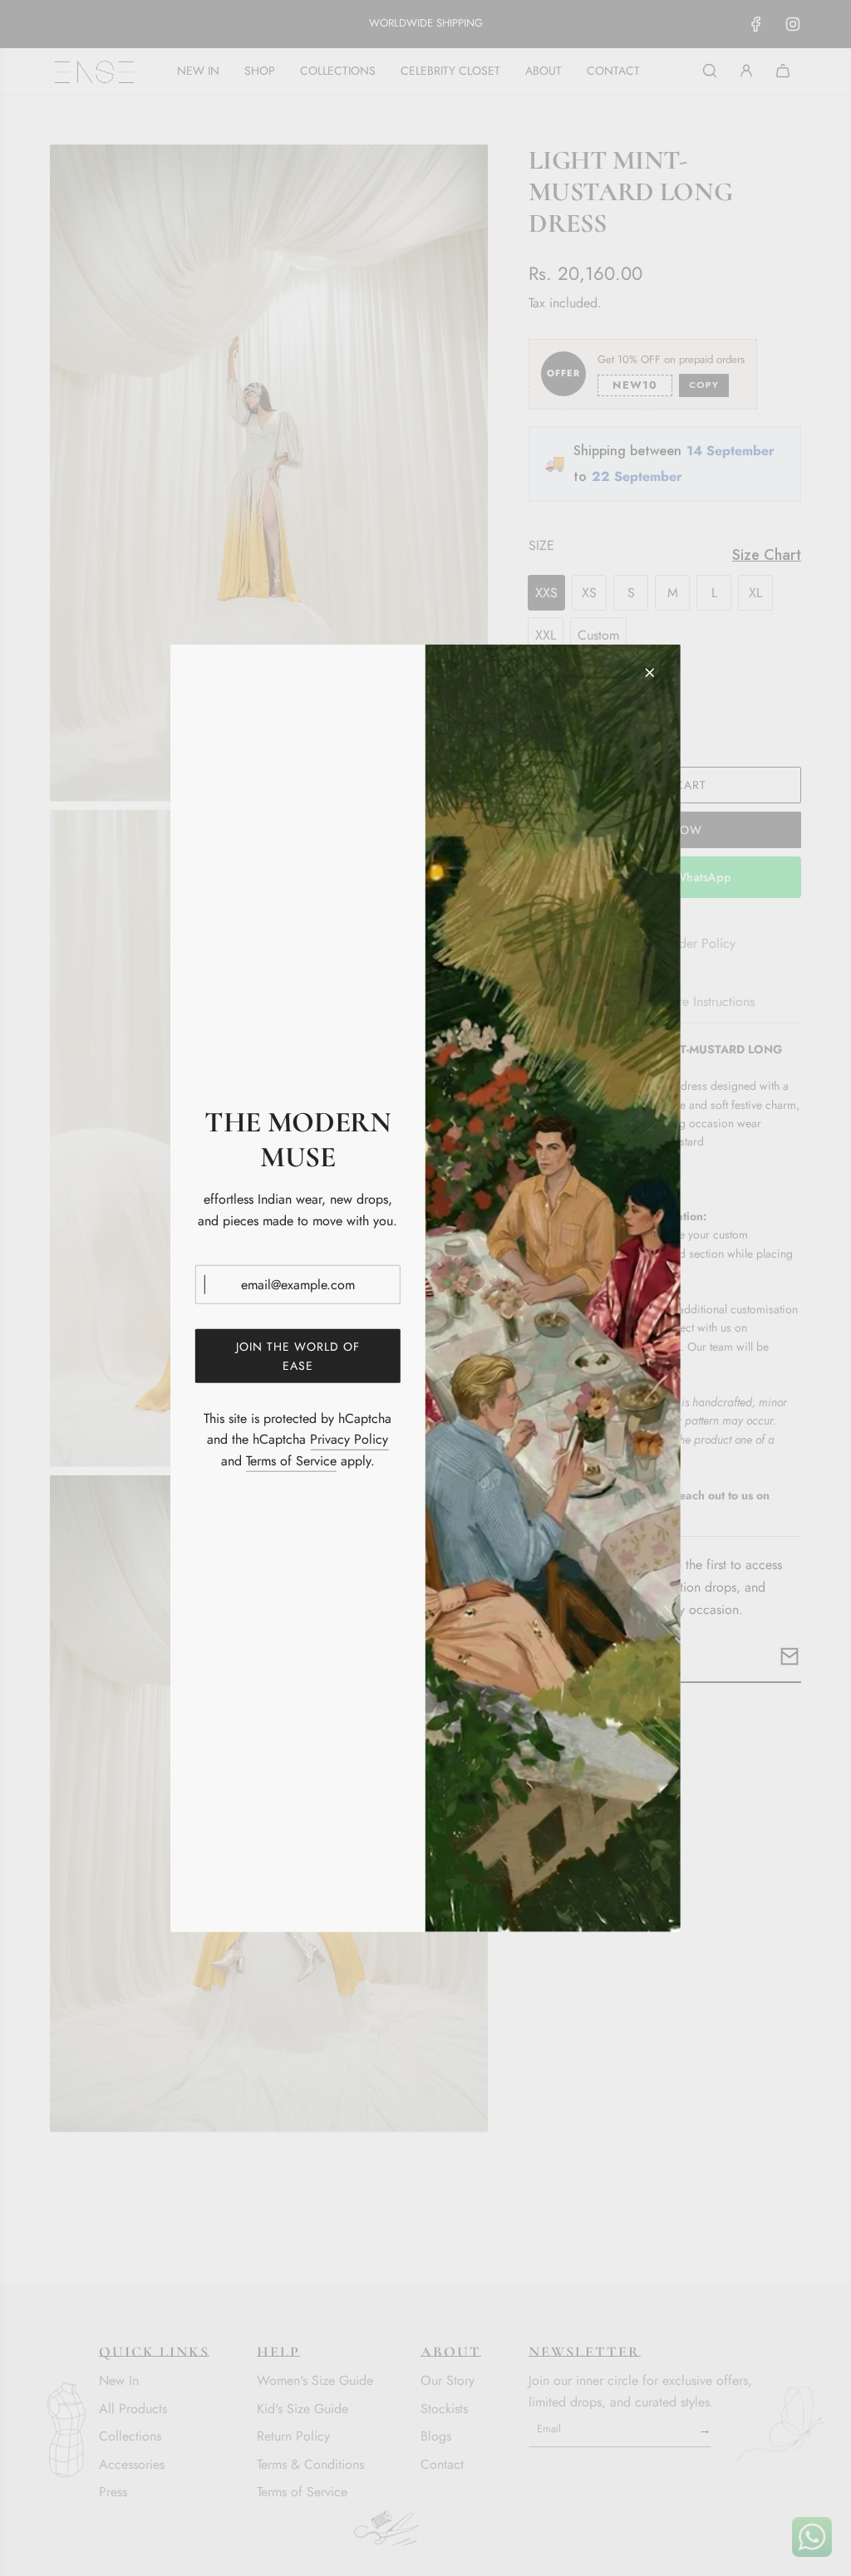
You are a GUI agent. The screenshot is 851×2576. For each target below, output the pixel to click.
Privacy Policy (349, 1439)
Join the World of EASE (298, 1356)
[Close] (650, 672)
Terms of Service (291, 1461)
